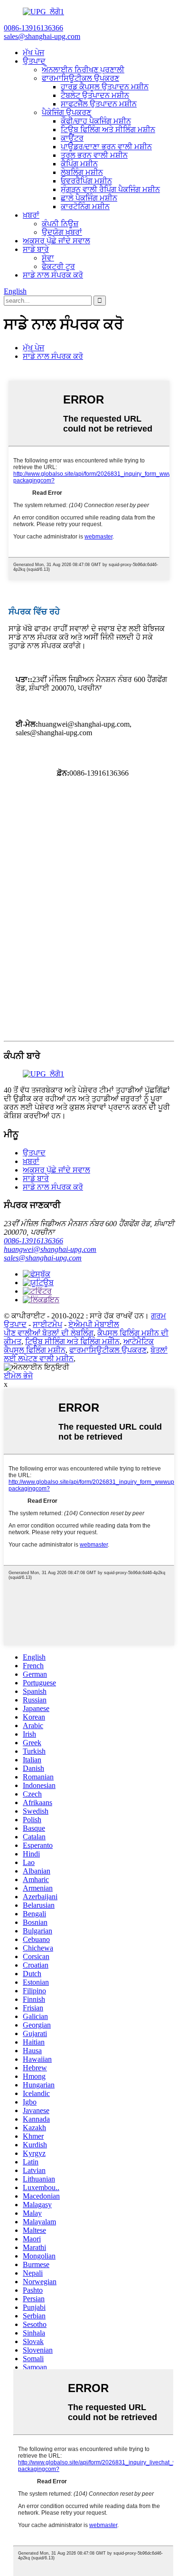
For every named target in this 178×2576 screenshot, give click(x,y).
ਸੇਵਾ (48, 258)
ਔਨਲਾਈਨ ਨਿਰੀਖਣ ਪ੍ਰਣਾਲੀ (83, 70)
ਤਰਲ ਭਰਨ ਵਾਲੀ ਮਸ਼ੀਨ (94, 155)
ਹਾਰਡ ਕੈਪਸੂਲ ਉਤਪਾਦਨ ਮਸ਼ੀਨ (105, 87)
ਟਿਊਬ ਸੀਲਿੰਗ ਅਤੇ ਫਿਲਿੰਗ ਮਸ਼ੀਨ (72, 1341)
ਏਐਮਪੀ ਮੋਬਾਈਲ (94, 1324)
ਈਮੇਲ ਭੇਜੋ (18, 1376)
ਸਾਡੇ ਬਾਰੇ (36, 249)
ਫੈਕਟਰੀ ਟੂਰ (58, 266)
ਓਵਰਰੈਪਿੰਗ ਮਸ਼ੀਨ (86, 181)
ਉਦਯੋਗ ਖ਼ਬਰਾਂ (62, 232)
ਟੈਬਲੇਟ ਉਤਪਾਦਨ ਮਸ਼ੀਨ (95, 95)
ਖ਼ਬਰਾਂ (31, 215)
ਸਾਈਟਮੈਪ (47, 1324)
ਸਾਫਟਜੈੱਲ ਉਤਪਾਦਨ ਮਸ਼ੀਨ (99, 104)
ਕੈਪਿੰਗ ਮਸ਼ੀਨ (79, 164)
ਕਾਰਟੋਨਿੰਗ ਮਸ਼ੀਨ (85, 207)
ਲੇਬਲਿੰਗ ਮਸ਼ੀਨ (82, 172)
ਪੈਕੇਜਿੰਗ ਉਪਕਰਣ (66, 112)
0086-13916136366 (33, 1241)
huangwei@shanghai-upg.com (50, 1249)
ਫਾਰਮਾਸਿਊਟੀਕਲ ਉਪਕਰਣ (80, 78)
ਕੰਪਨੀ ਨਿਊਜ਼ (60, 224)
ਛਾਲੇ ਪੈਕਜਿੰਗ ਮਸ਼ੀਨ (89, 198)
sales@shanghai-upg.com (43, 1258)
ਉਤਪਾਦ (34, 61)
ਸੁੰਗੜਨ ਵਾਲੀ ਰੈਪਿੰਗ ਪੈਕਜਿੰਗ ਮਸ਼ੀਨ (110, 189)
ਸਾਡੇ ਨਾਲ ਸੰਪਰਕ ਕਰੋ (53, 275)
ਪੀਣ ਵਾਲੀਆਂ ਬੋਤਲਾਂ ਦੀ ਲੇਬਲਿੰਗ (49, 1333)
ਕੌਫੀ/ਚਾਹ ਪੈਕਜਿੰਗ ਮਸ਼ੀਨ (96, 121)
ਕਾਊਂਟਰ (72, 138)
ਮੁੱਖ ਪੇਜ (33, 53)
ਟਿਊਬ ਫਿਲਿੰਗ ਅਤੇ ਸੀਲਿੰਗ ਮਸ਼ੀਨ (108, 130)
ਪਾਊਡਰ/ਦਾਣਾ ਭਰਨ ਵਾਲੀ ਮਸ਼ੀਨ (106, 147)
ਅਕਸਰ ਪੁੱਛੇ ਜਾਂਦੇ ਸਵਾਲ (56, 241)
